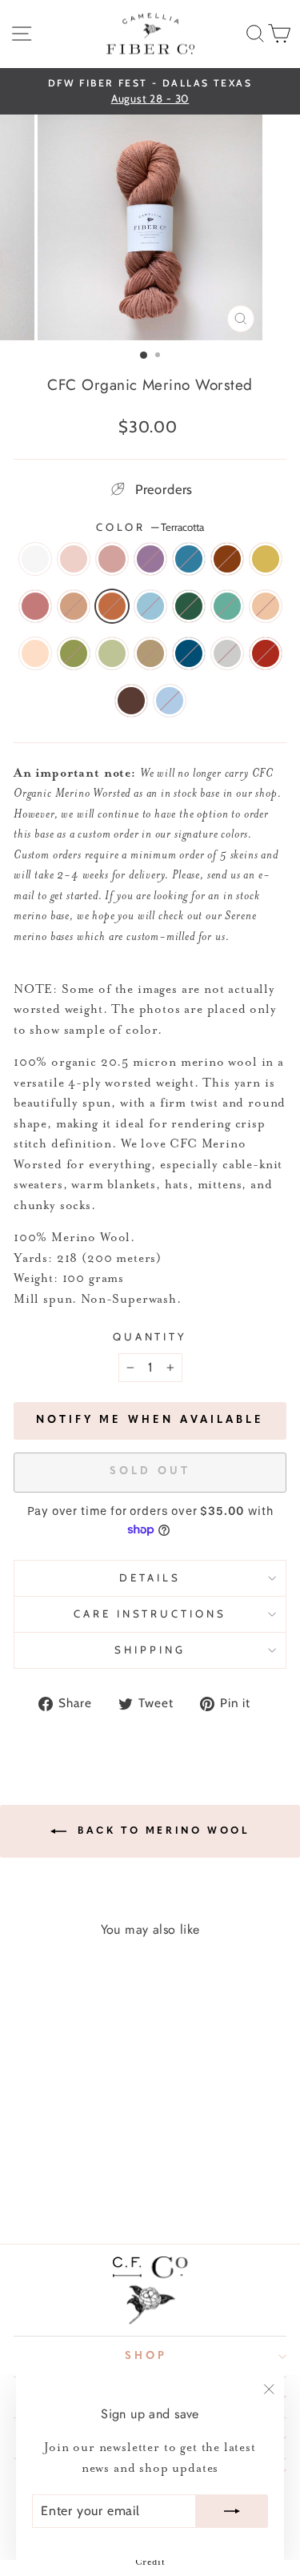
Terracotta (112, 606)
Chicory (189, 559)
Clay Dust (35, 653)
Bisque (74, 606)
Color (150, 527)
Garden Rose (266, 653)
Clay (266, 606)
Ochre (266, 559)
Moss (74, 653)
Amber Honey (150, 653)
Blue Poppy (150, 606)
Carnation (74, 559)
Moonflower (35, 559)
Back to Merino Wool (162, 1831)
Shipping (150, 1650)
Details (150, 1577)
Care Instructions (150, 1614)
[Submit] (232, 2511)
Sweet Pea (170, 701)
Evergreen (189, 606)
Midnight (189, 653)
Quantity (150, 1336)
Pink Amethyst (35, 606)
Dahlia (227, 559)
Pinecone (131, 701)
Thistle (150, 559)
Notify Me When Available (150, 1420)
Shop (146, 2356)
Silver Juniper (227, 606)
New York (227, 653)
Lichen (112, 653)
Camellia (112, 559)
